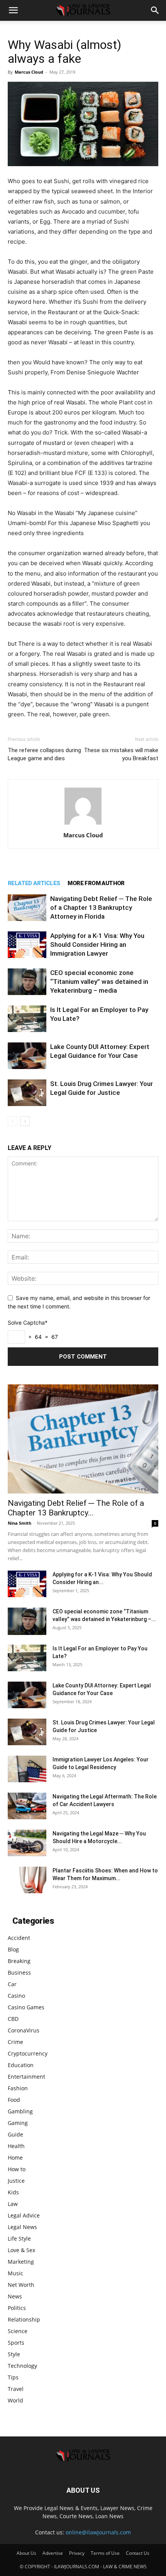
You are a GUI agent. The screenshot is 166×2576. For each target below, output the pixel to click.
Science (18, 2331)
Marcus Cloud (29, 72)
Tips (13, 2377)
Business (19, 1972)
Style (14, 2354)
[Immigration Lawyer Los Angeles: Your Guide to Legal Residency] (27, 1769)
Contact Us (138, 2553)
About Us (26, 2553)
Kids (13, 2192)
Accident (19, 1938)
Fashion (18, 2088)
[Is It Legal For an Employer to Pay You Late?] (27, 1019)
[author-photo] (83, 824)
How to (17, 2169)
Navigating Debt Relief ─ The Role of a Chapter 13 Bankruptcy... (76, 1508)
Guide (15, 2134)
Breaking (19, 1961)
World (15, 2400)
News (15, 2296)
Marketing (21, 2262)
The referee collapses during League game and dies (44, 754)
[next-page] (25, 1121)
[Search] (155, 10)
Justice (16, 2181)
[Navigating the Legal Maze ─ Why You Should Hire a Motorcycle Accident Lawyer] (27, 1843)
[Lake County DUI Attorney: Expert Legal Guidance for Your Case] (27, 1056)
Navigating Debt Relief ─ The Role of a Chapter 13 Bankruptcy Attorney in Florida (101, 907)
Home (15, 2158)
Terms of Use (105, 2553)
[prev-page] (13, 1121)
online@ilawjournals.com (98, 2532)
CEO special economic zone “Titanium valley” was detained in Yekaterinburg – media (99, 982)
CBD (13, 2019)
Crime (15, 2042)
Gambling (20, 2111)
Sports (16, 2343)
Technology (22, 2366)
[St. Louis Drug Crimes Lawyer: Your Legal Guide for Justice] (27, 1093)
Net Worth (21, 2285)
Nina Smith (19, 1523)
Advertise (53, 2553)
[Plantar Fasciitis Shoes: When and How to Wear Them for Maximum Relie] (27, 1880)
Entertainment (26, 2077)
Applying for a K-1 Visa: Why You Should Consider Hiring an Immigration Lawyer (97, 945)
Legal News (22, 2227)
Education (21, 2065)
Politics (17, 2308)
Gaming (18, 2123)
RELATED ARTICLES (34, 883)
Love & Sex (21, 2250)
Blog (13, 1949)
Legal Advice (24, 2215)
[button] (13, 10)
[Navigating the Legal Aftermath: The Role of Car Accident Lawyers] (27, 1806)
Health (16, 2146)
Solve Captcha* (28, 1323)
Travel (16, 2389)
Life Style (19, 2238)
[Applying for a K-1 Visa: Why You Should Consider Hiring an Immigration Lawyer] (27, 945)
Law (13, 2204)
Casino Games (26, 2007)
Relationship (24, 2319)
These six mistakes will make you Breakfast (121, 754)
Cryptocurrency (28, 2053)
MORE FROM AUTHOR (96, 883)
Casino (16, 1996)
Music (15, 2273)
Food (14, 2100)
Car (12, 1984)
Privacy (77, 2553)
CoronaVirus (24, 2030)
